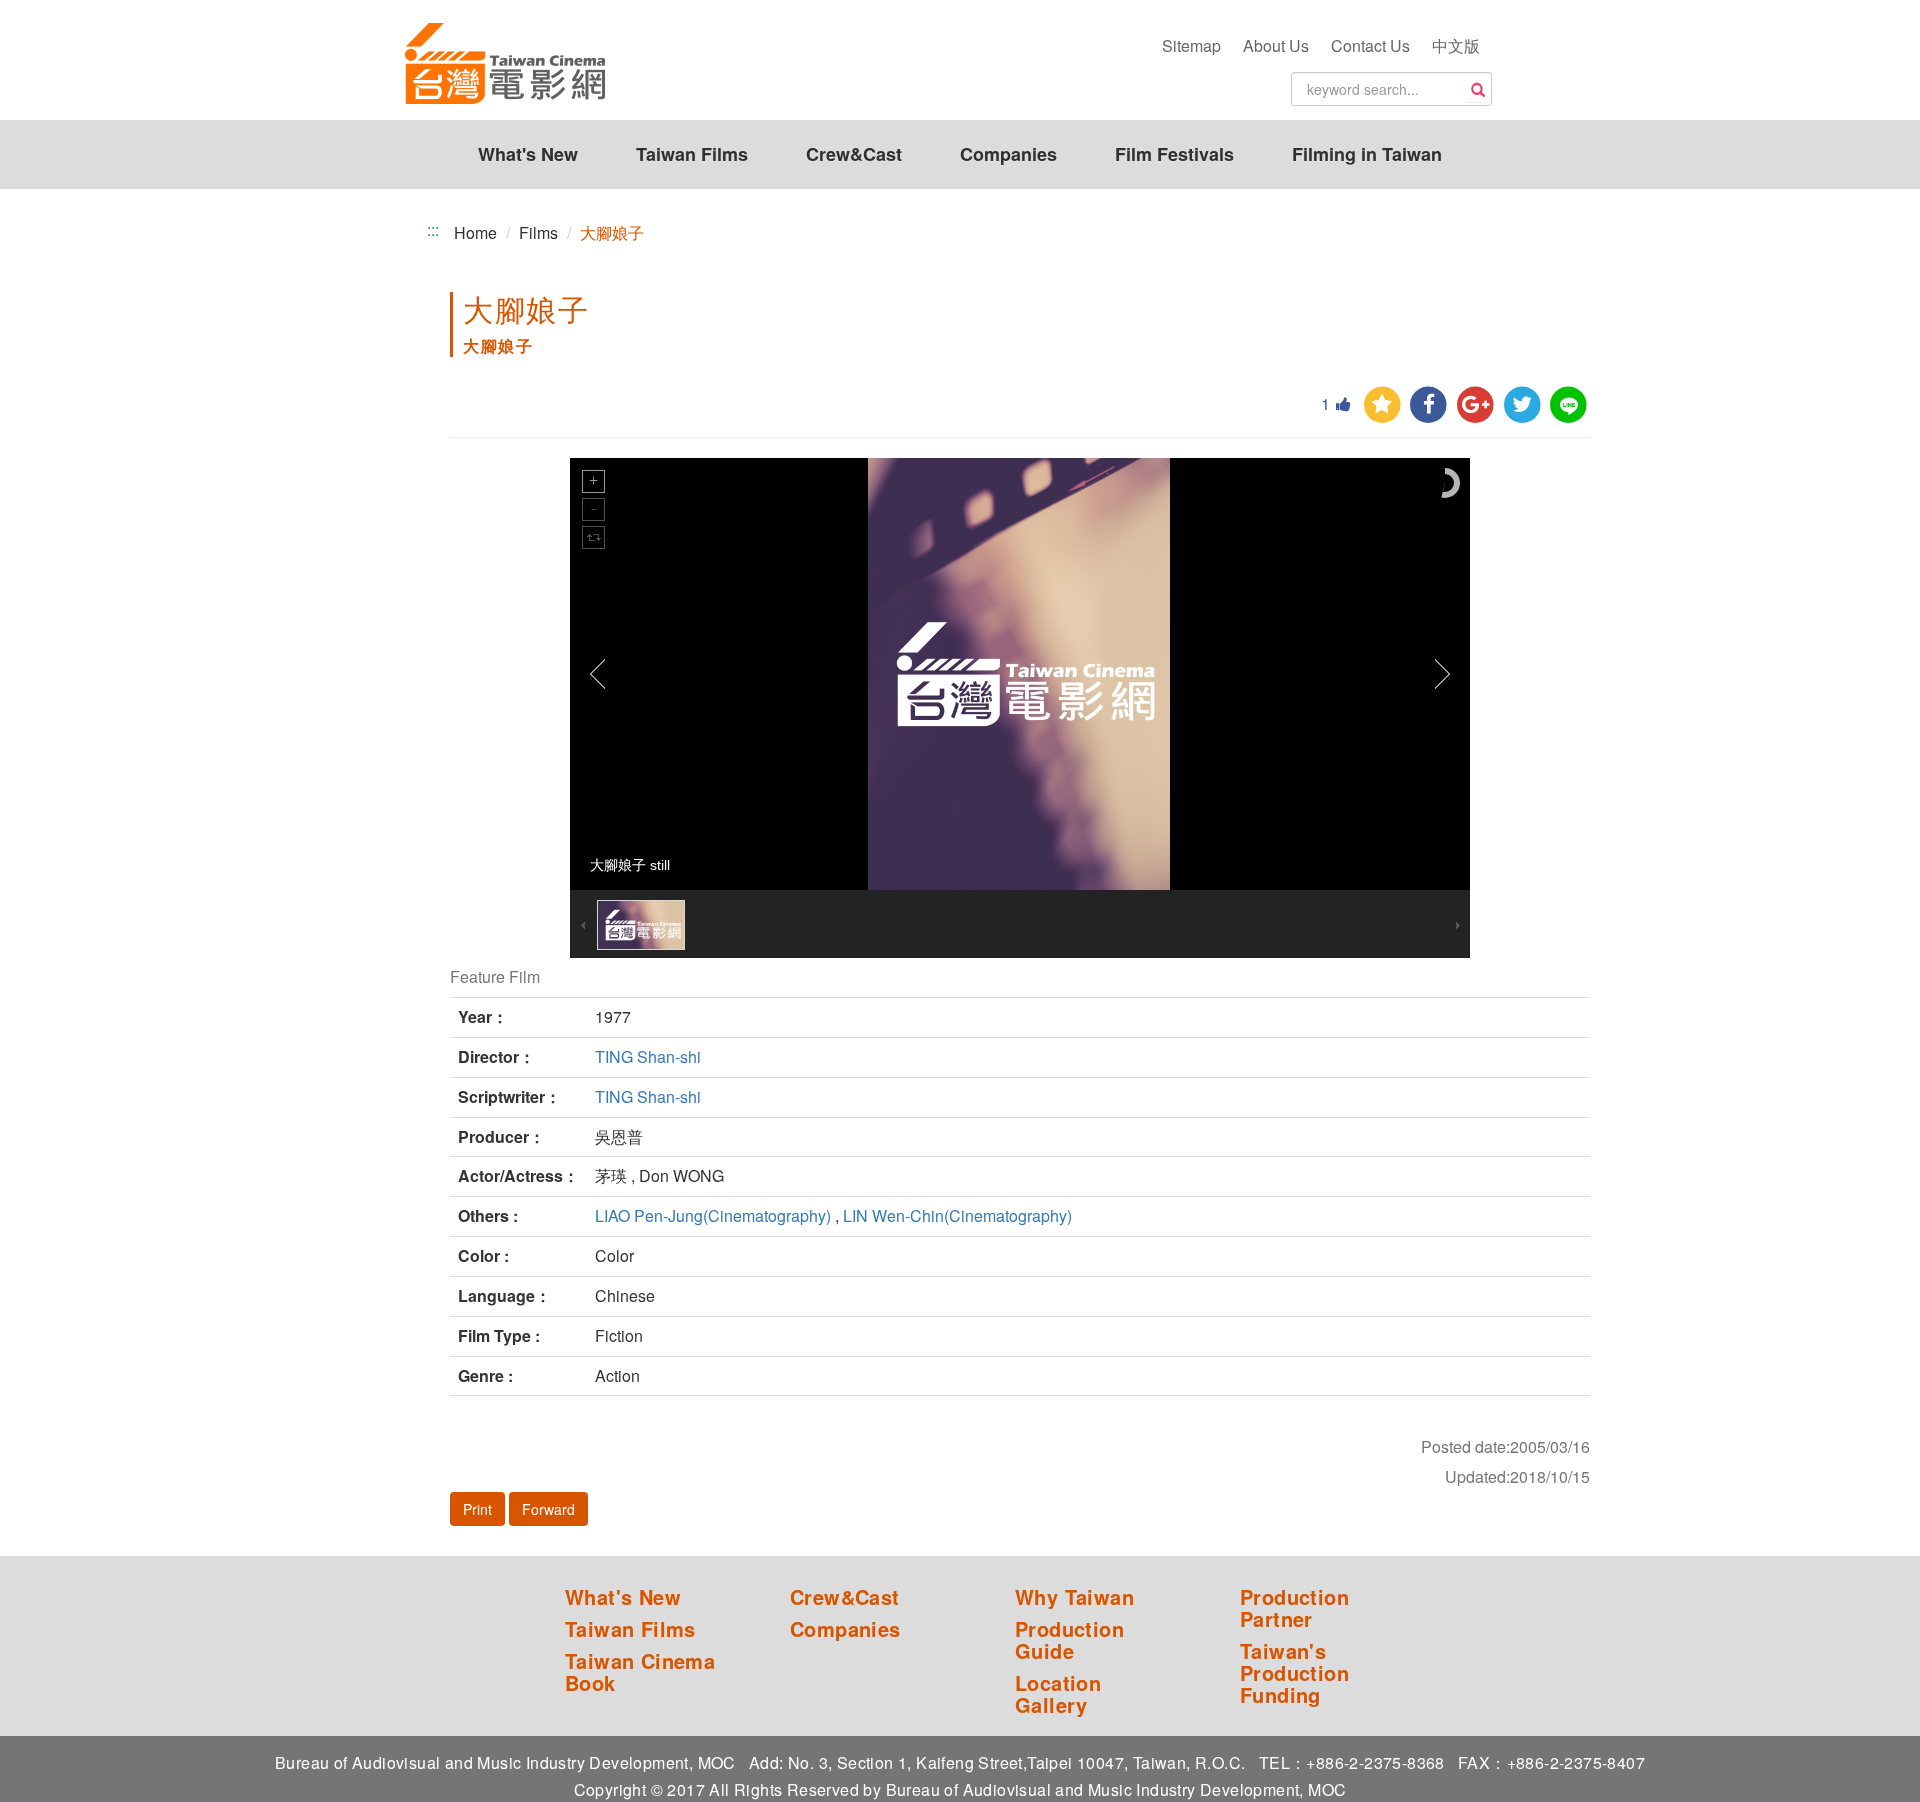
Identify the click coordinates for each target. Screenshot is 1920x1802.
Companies (1008, 154)
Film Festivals (1174, 154)
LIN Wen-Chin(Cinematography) (957, 1215)
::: (433, 230)
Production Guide (1069, 1640)
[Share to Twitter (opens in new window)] (1522, 405)
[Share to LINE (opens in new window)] (1568, 405)
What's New (528, 154)
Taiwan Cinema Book (640, 1672)
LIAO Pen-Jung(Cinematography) (713, 1215)
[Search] (1478, 90)
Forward (548, 1509)
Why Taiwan (1074, 1597)
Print (477, 1509)
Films (538, 232)
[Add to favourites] (1382, 405)
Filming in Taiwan (1367, 154)
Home (475, 232)
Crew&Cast (854, 154)
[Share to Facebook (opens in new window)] (1428, 405)
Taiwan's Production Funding (1294, 1673)
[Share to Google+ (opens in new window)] (1475, 405)
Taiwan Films (692, 154)
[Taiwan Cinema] (505, 65)
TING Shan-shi (648, 1056)
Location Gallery (1058, 1694)
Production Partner (1294, 1608)
